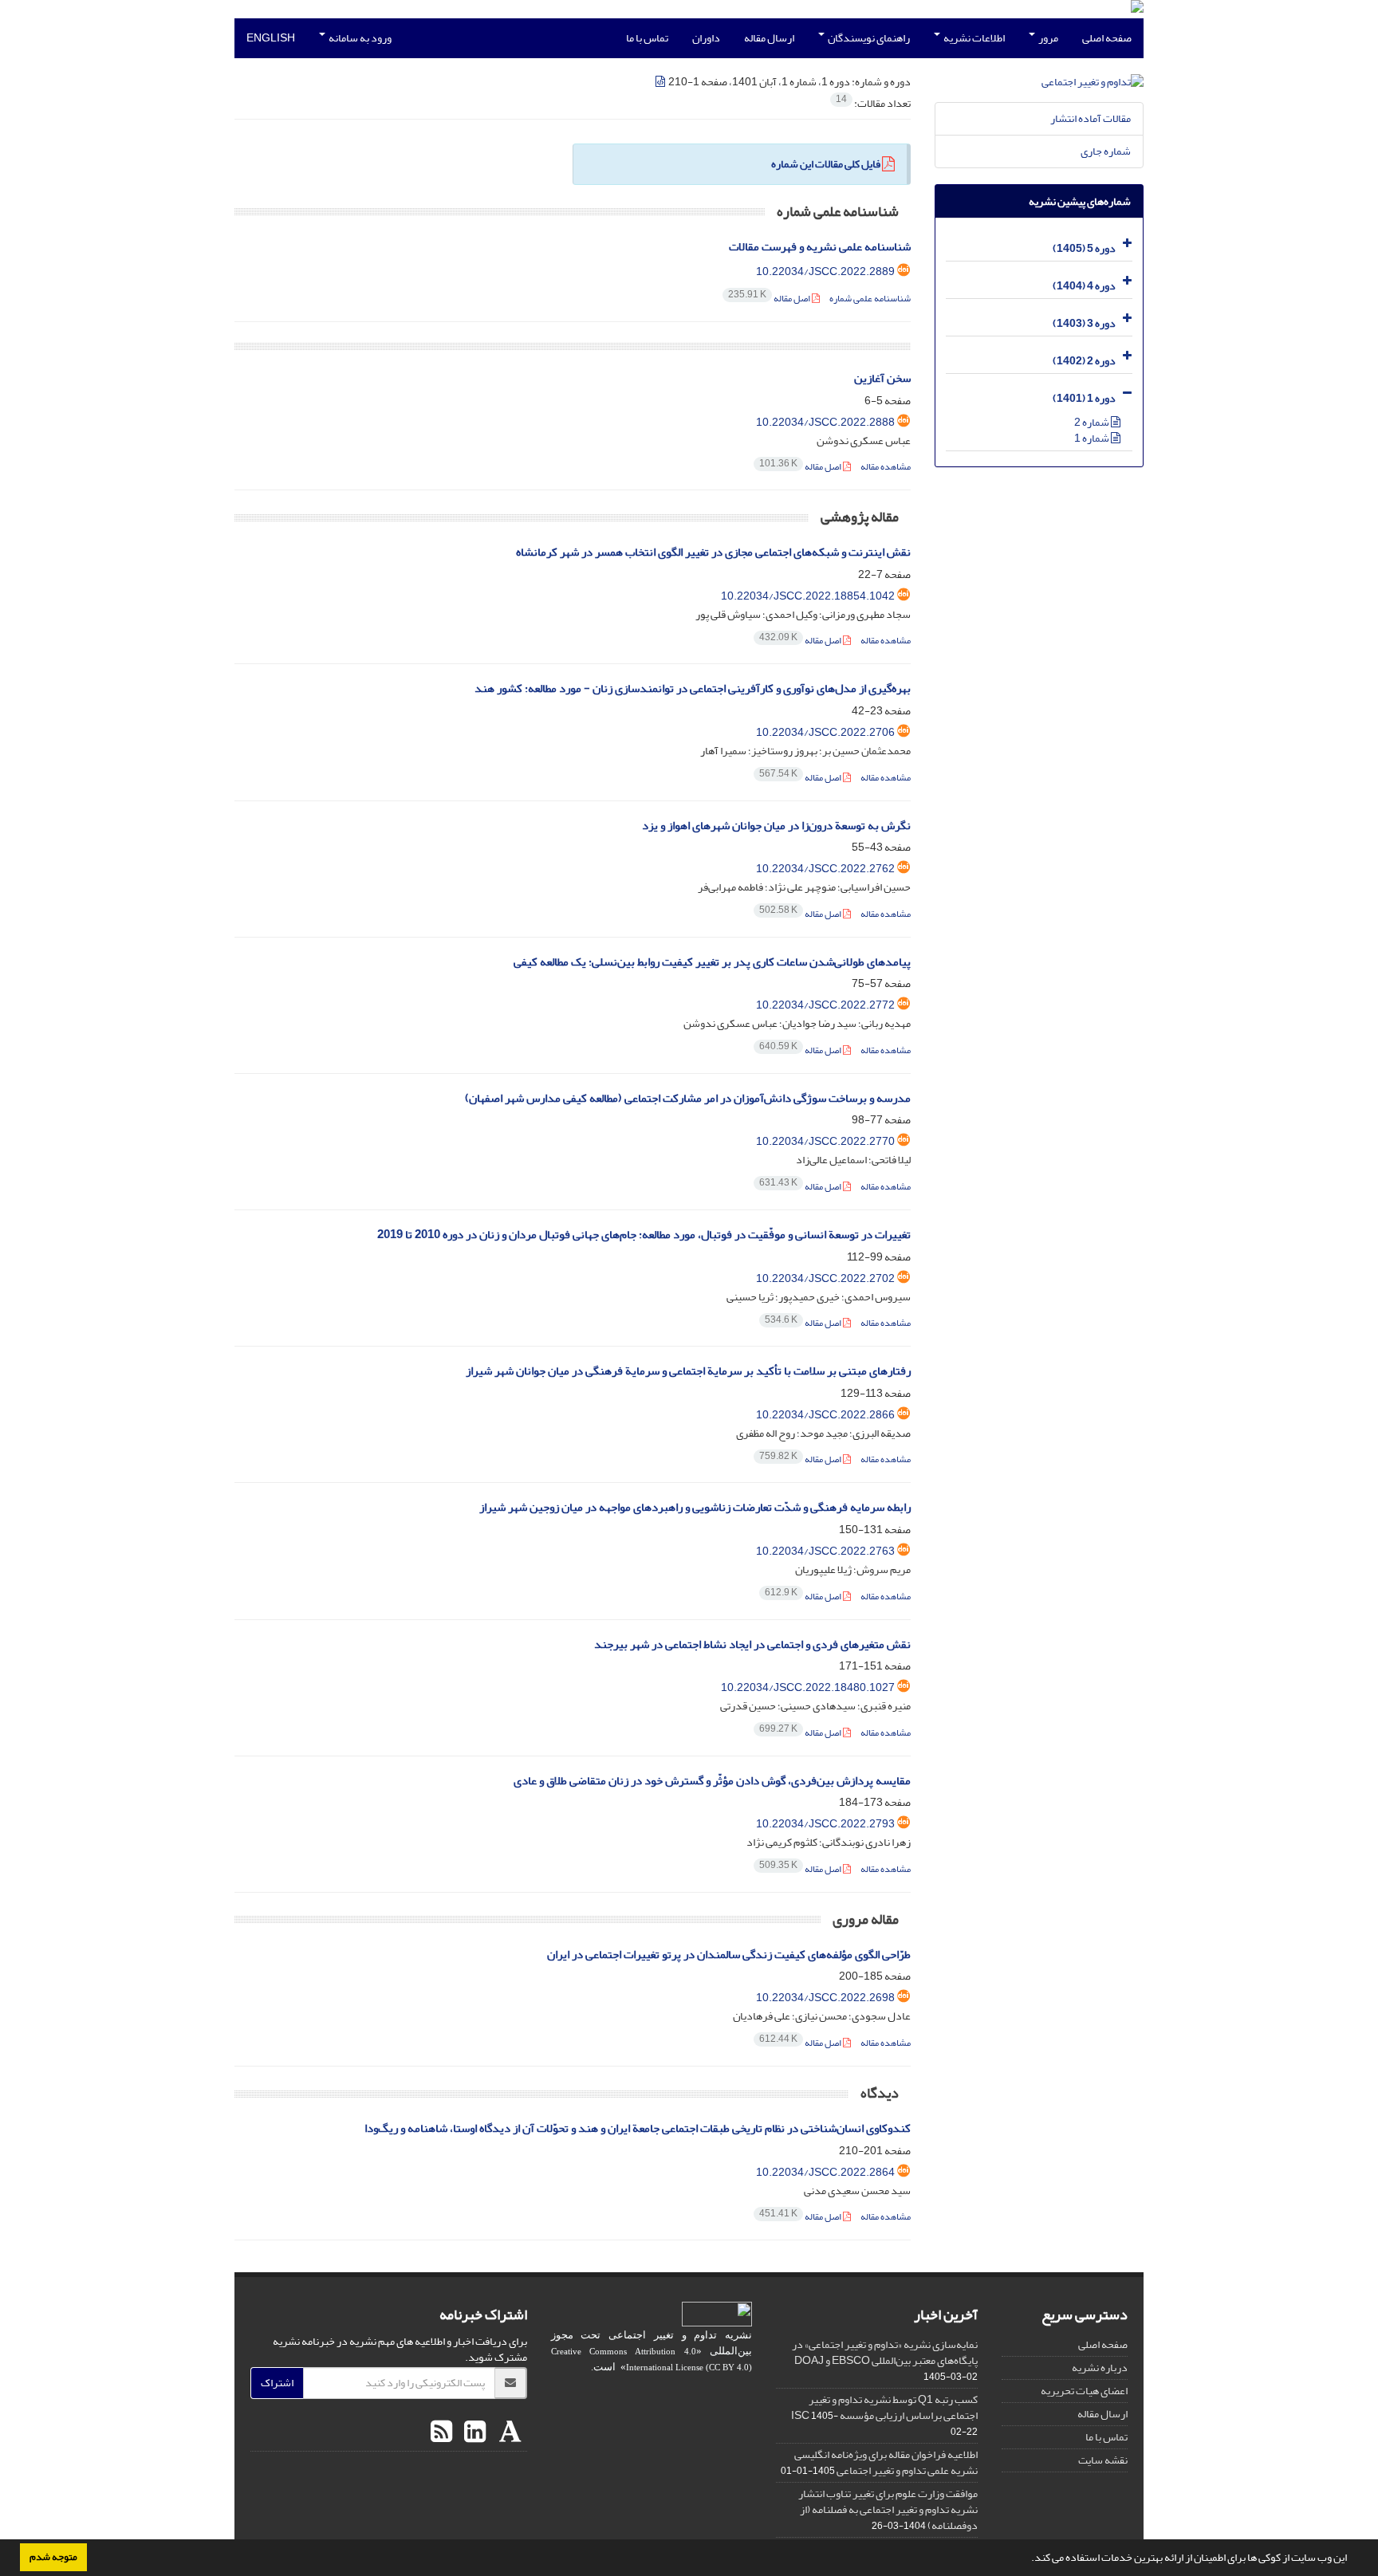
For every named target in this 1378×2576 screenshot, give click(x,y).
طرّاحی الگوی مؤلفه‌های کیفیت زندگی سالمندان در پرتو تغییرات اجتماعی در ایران (729, 1955)
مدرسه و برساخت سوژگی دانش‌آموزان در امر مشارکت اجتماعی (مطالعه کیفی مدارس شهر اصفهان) (688, 1098)
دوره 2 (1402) (1084, 361)
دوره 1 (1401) (1084, 398)
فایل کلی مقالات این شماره (826, 164)
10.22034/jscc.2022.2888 (825, 422)
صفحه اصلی (1107, 38)
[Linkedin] (473, 2432)
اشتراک (277, 2383)
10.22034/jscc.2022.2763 (825, 1551)
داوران (706, 38)
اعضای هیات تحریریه (1084, 2391)
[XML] (661, 82)
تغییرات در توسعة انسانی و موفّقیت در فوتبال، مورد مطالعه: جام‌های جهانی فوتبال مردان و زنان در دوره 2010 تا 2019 (644, 1235)
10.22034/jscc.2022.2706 (825, 732)
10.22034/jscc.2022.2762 (825, 869)
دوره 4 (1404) (1084, 286)
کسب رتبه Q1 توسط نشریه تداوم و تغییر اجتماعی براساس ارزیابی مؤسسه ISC (884, 2407)
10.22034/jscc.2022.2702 (825, 1278)
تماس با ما (647, 38)
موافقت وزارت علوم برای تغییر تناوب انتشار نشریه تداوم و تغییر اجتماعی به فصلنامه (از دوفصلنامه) (888, 2509)
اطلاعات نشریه (973, 38)
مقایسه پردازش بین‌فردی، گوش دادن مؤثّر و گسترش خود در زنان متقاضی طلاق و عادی (712, 1781)
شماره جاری (1106, 151)
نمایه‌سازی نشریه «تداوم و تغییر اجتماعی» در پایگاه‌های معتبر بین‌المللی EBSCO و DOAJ (885, 2352)
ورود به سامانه (359, 38)
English (271, 38)
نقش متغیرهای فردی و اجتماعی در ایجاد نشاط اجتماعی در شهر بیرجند (752, 1644)
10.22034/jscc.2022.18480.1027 (808, 1687)
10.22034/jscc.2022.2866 (825, 1415)
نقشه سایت (1103, 2460)
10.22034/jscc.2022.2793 (825, 1824)
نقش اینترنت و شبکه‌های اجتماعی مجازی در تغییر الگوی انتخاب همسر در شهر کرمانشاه (713, 552)
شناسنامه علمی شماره (870, 299)
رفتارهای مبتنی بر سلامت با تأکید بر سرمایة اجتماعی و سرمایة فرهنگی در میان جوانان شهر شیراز (688, 1371)
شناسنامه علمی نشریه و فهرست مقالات (820, 247)
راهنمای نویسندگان (868, 38)
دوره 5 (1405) (1084, 248)
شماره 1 (1093, 438)
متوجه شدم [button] (53, 2557)
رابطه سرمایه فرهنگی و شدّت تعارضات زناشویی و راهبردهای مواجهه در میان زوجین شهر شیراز (695, 1507)
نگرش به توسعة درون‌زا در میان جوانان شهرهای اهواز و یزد (776, 826)
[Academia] (508, 2432)
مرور (1047, 38)
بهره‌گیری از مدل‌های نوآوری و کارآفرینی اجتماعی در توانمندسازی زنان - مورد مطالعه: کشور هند (693, 688)
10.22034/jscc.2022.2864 (825, 2172)
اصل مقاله (770, 299)
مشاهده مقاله (886, 467)
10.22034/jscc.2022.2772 (825, 1005)
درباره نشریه (1100, 2368)
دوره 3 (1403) (1084, 323)
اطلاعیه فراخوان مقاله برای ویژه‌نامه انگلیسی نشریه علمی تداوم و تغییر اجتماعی (886, 2462)
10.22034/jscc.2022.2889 (825, 271)
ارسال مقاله (769, 38)
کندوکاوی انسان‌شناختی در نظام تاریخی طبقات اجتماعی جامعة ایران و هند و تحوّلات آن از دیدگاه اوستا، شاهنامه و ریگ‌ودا (638, 2128)
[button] (1027, 2559)
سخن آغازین (882, 378)
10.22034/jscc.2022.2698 (825, 1998)
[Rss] (441, 2432)
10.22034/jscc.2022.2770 (825, 1141)
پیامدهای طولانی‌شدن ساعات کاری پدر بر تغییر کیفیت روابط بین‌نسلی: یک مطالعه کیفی (712, 962)
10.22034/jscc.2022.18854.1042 (808, 596)
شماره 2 (1093, 422)
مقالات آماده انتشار (1091, 118)
